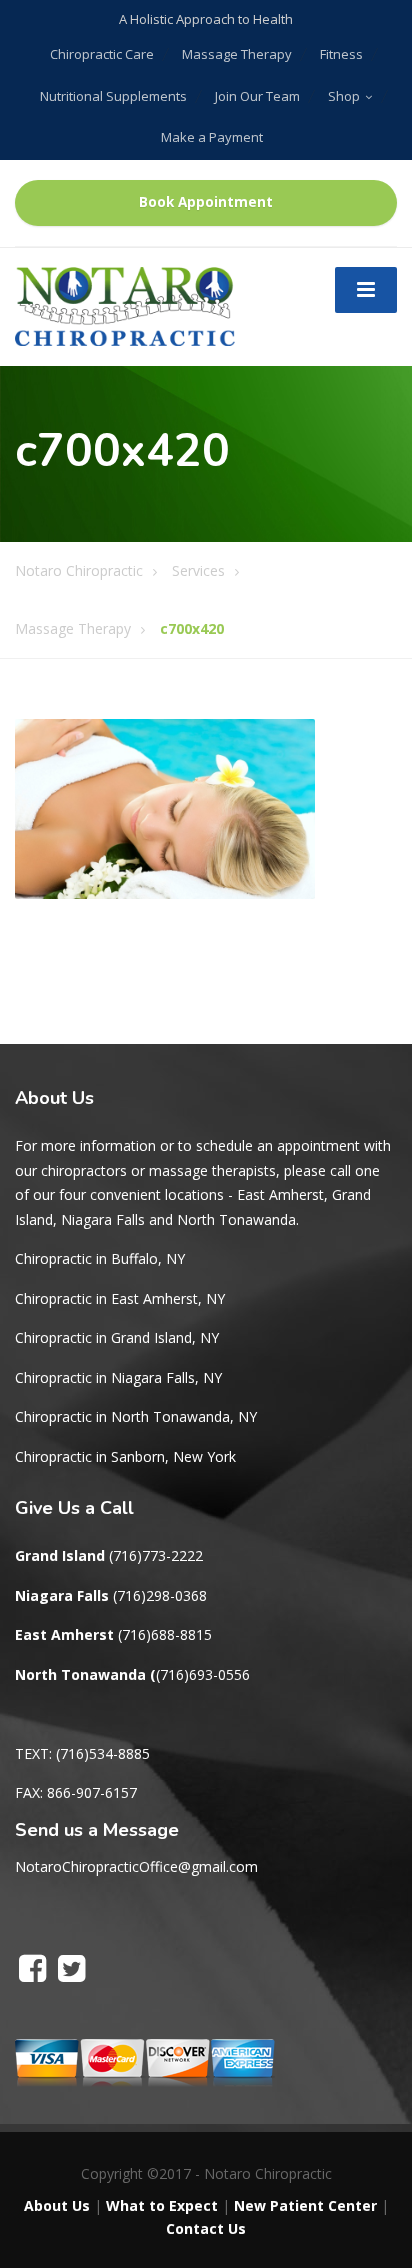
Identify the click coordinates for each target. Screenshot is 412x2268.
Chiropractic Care (102, 54)
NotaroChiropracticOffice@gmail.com (136, 1866)
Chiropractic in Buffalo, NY (100, 1258)
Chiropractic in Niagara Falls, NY (118, 1377)
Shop (344, 96)
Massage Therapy (237, 54)
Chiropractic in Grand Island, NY (117, 1337)
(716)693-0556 (203, 1674)
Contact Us (206, 2228)
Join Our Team (257, 96)
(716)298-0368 (160, 1595)
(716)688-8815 (165, 1634)
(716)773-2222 (156, 1555)
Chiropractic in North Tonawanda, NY (136, 1416)
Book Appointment (206, 202)
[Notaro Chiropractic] (125, 304)
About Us (57, 2205)
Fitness (341, 54)
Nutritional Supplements (113, 96)
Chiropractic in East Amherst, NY (120, 1298)
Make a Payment (212, 137)
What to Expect (162, 2205)
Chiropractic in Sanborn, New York (125, 1456)
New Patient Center (305, 2205)
